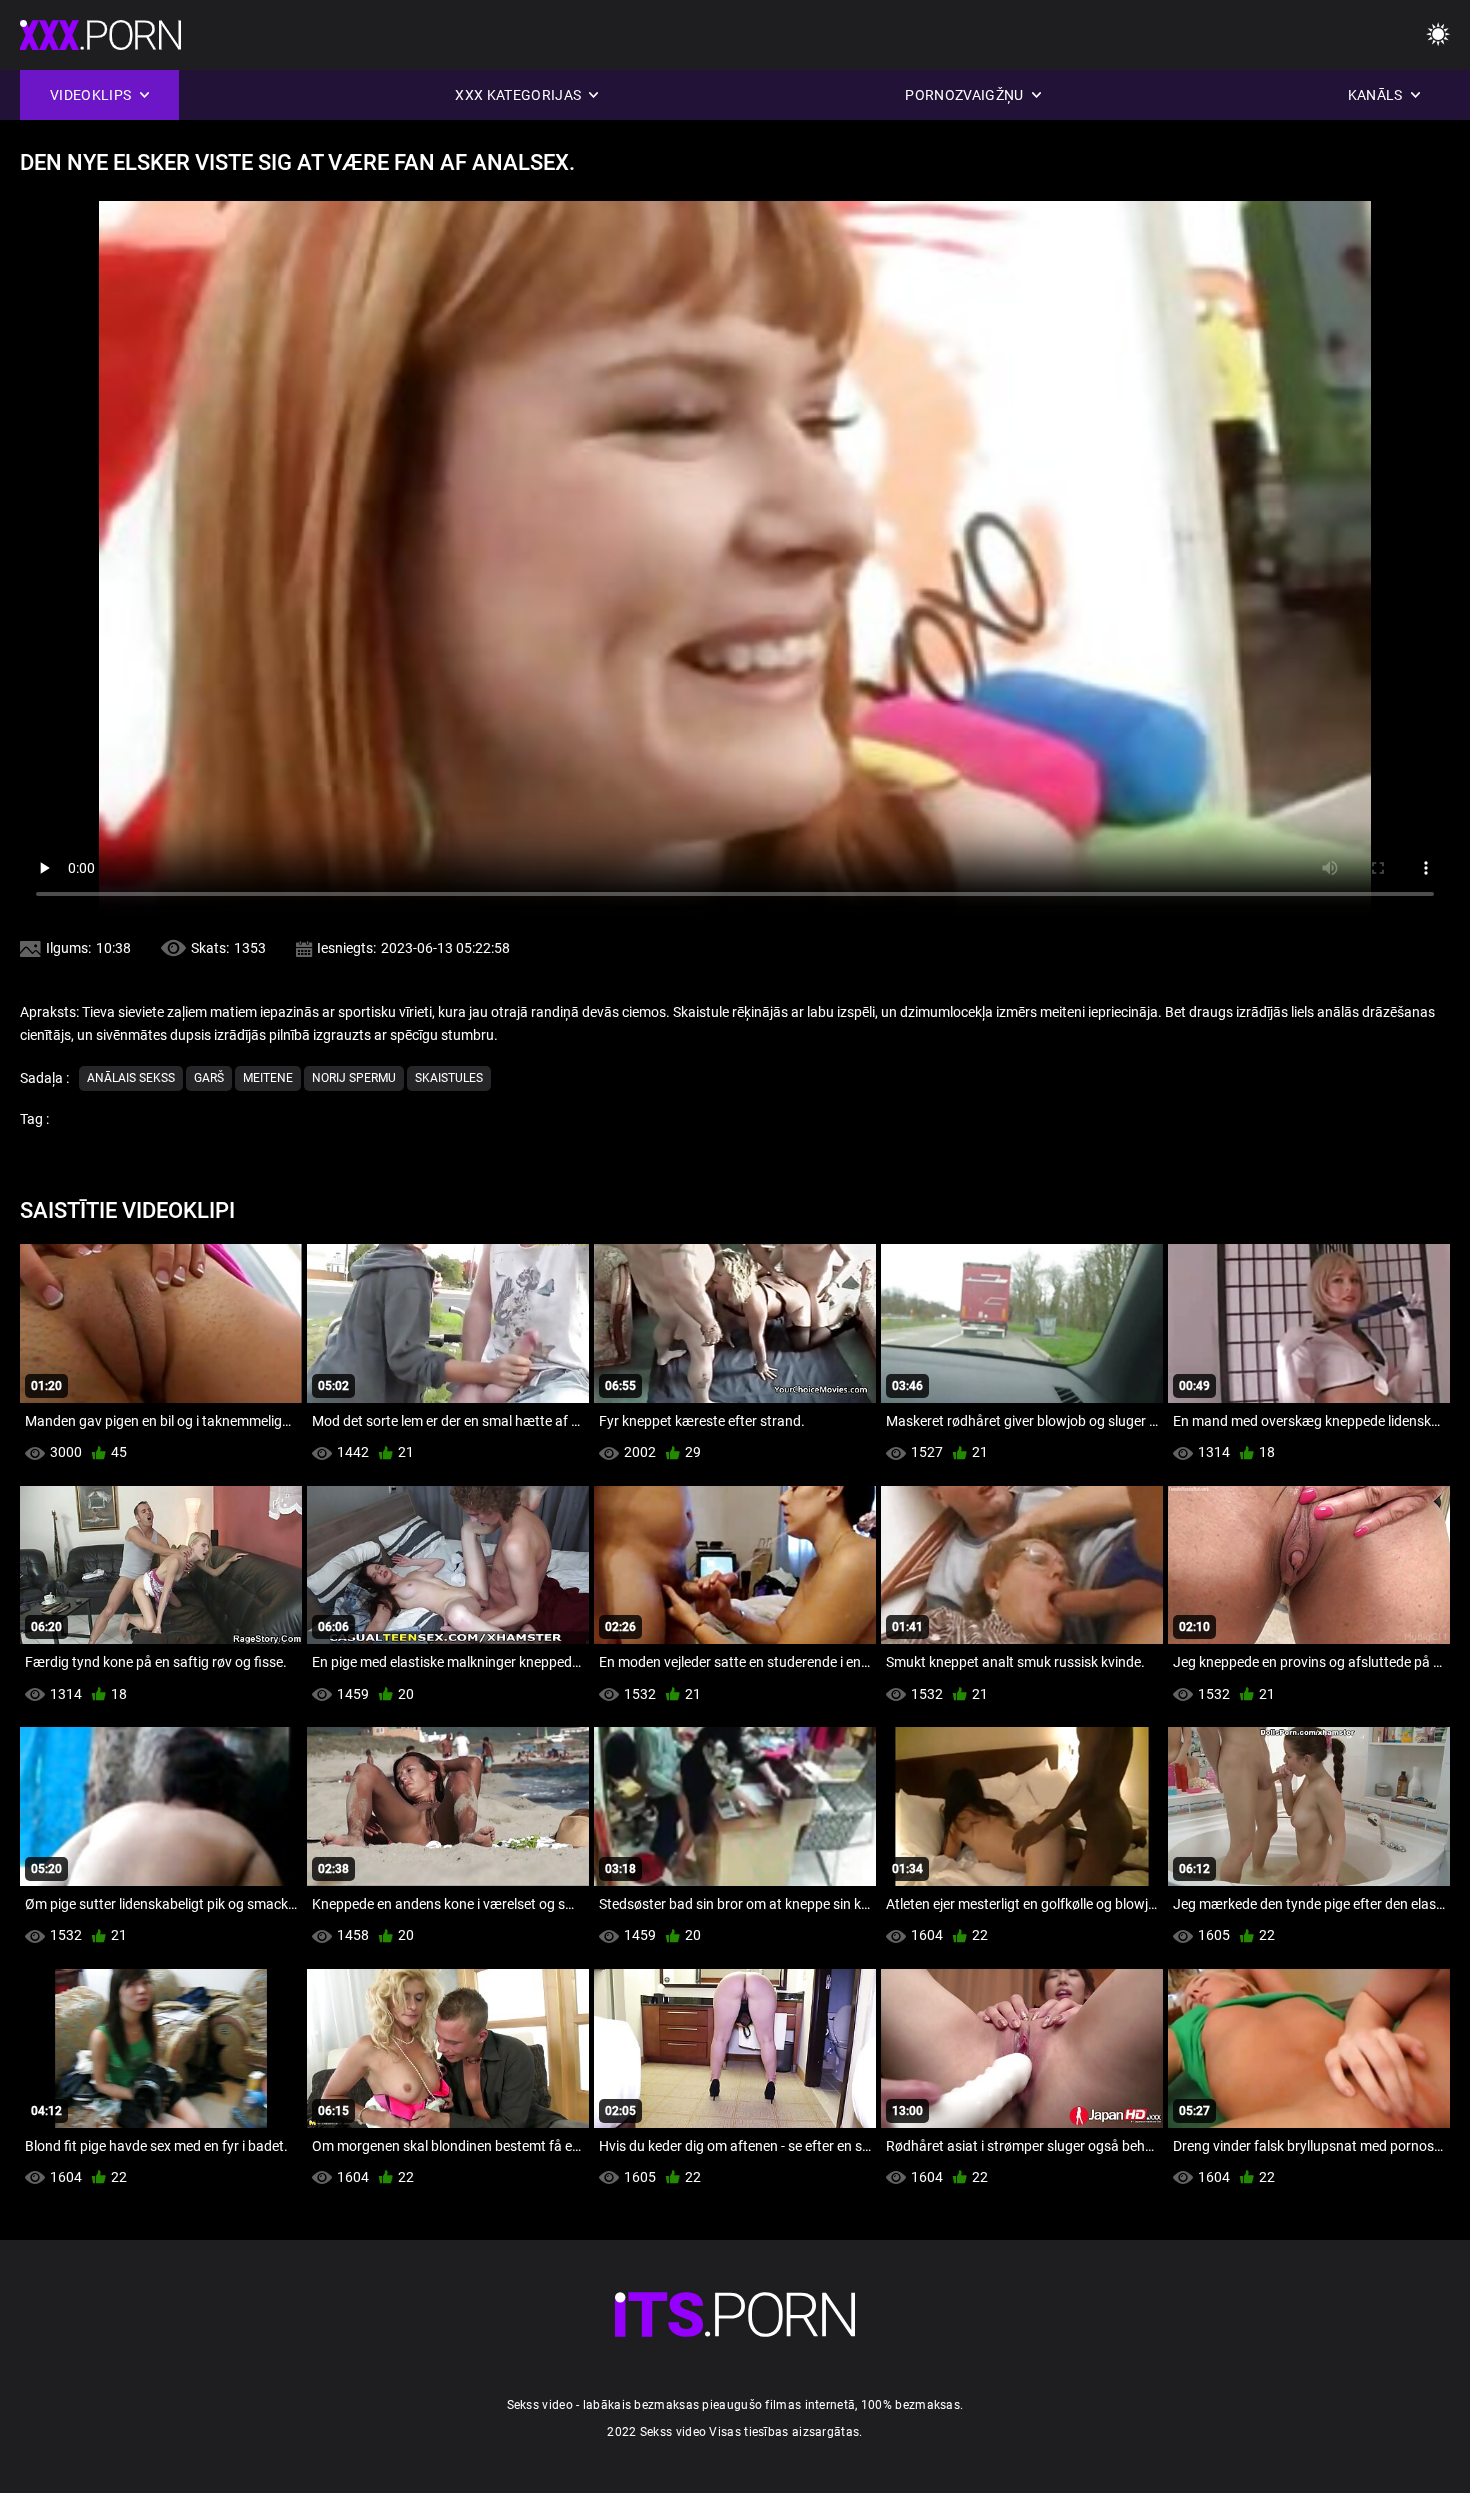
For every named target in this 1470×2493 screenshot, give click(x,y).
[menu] (1438, 35)
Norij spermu (354, 1078)
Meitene (268, 1078)
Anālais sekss (131, 1078)
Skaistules (449, 1078)
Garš (209, 1078)
